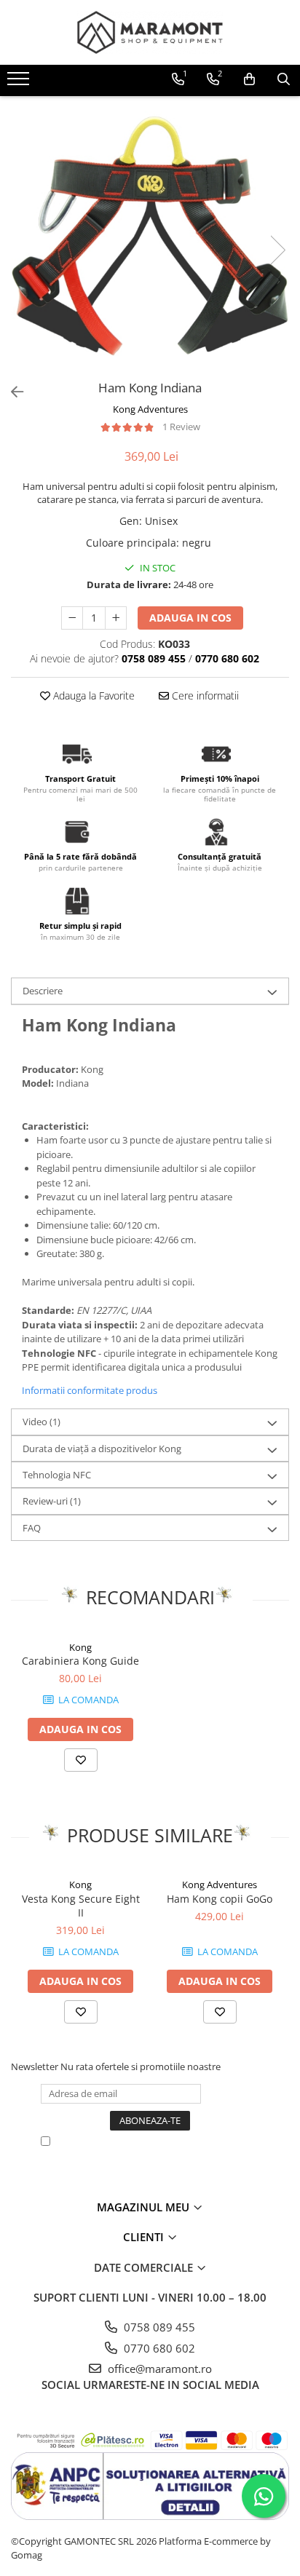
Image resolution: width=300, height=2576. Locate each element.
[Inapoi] (11, 392)
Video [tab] (42, 1422)
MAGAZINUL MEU (145, 2207)
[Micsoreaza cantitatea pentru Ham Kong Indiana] (72, 618)
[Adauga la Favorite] (81, 1760)
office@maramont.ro (158, 2369)
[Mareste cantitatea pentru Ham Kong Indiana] (116, 618)
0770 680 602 (158, 2348)
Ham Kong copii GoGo (220, 1899)
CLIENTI (145, 2237)
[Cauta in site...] (284, 79)
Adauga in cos (190, 618)
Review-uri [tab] (52, 1501)
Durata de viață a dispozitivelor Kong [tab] (102, 1448)
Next (277, 250)
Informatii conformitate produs (90, 1390)
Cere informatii (204, 695)
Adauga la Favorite (92, 695)
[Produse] (20, 83)
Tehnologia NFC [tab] (57, 1475)
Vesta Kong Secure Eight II (81, 1906)
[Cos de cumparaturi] (249, 79)
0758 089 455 (158, 2327)
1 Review (181, 427)
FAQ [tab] (32, 1528)
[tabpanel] (150, 235)
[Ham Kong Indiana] (150, 235)
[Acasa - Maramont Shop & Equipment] (150, 32)
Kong (80, 1647)
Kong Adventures (150, 409)
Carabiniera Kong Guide (80, 1661)
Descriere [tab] (43, 991)
